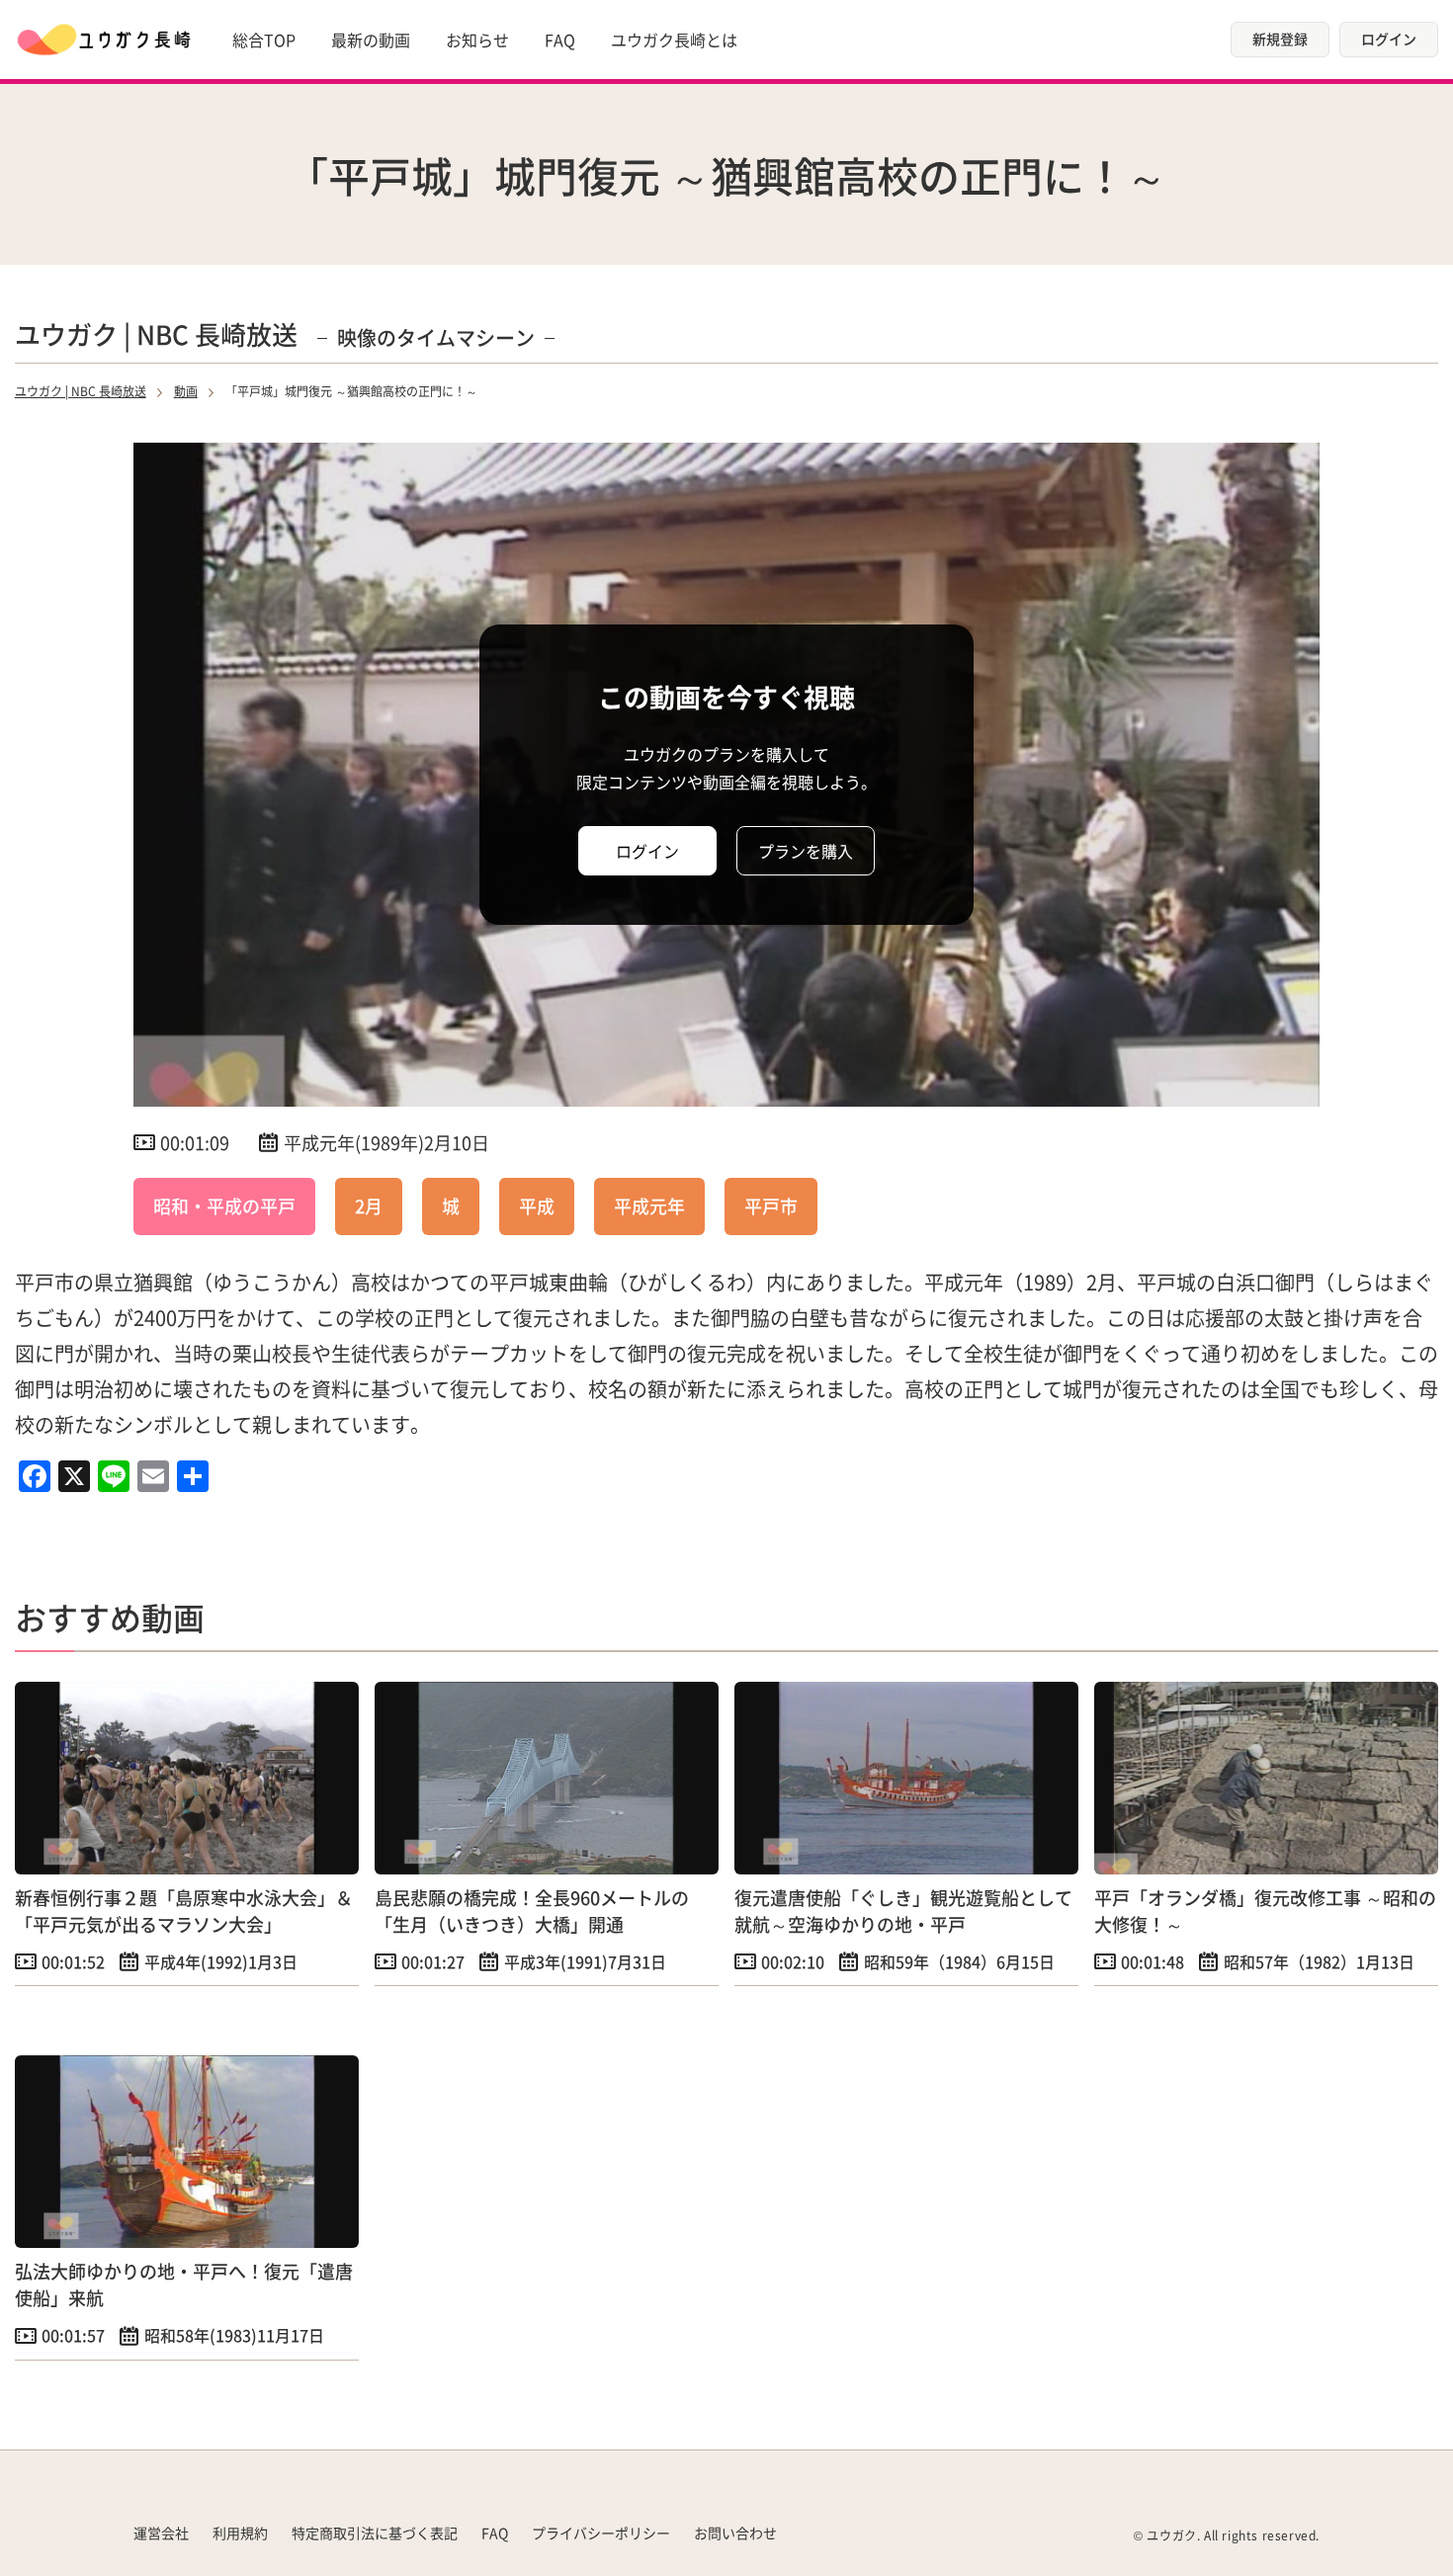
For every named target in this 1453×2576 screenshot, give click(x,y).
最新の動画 (371, 40)
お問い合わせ (735, 2533)
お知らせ (477, 40)
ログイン (1389, 39)
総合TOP (264, 40)
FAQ (560, 40)
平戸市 (771, 1205)
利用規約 (240, 2533)
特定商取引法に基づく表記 (375, 2533)
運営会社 (161, 2533)
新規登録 (1280, 39)
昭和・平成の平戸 (224, 1205)
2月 (369, 1205)
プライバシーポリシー (601, 2533)
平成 (537, 1205)
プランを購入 (806, 851)
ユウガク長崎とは (674, 40)
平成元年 (649, 1205)
